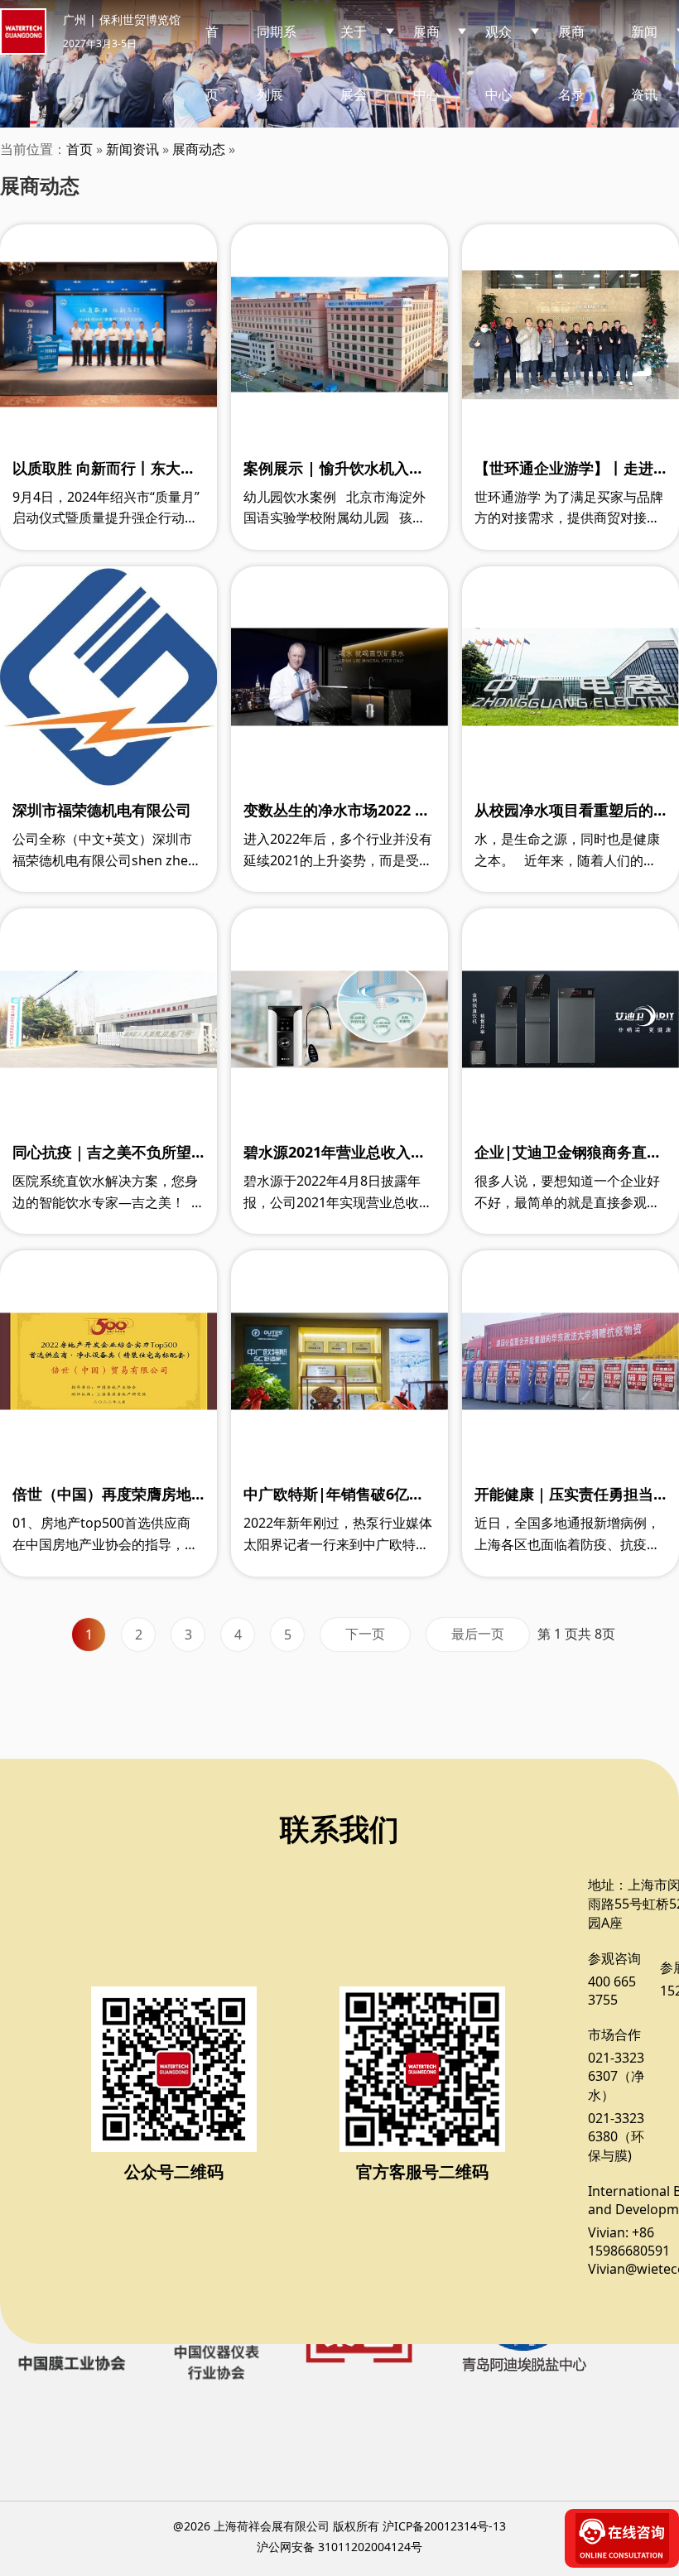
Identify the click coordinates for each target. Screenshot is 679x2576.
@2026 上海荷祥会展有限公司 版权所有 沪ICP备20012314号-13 (339, 2526)
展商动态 (199, 149)
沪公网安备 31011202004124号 (339, 2547)
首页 (212, 63)
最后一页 (478, 1634)
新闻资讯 (132, 149)
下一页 (365, 1634)
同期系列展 (277, 63)
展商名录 (571, 63)
